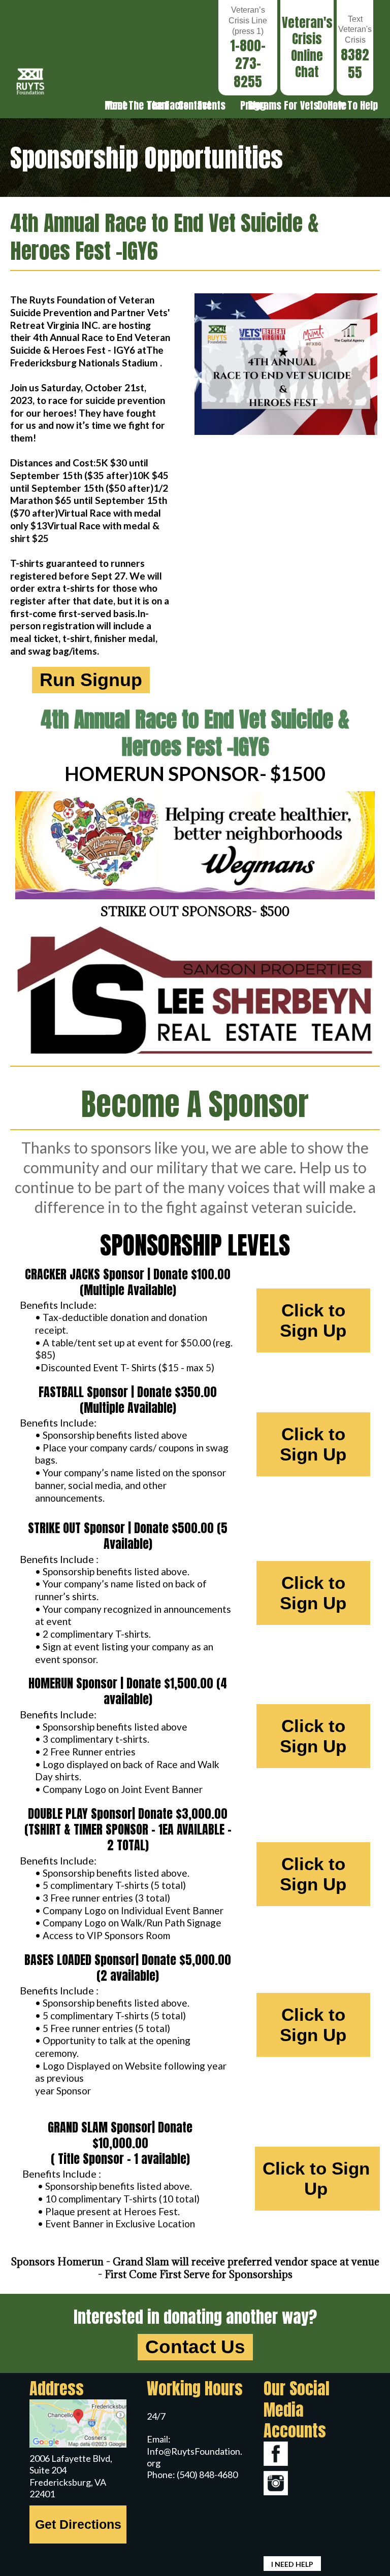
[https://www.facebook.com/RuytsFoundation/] (312, 2454)
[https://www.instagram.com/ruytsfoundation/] (312, 2483)
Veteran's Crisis (307, 31)
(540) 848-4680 (207, 2475)
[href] (78, 2424)
